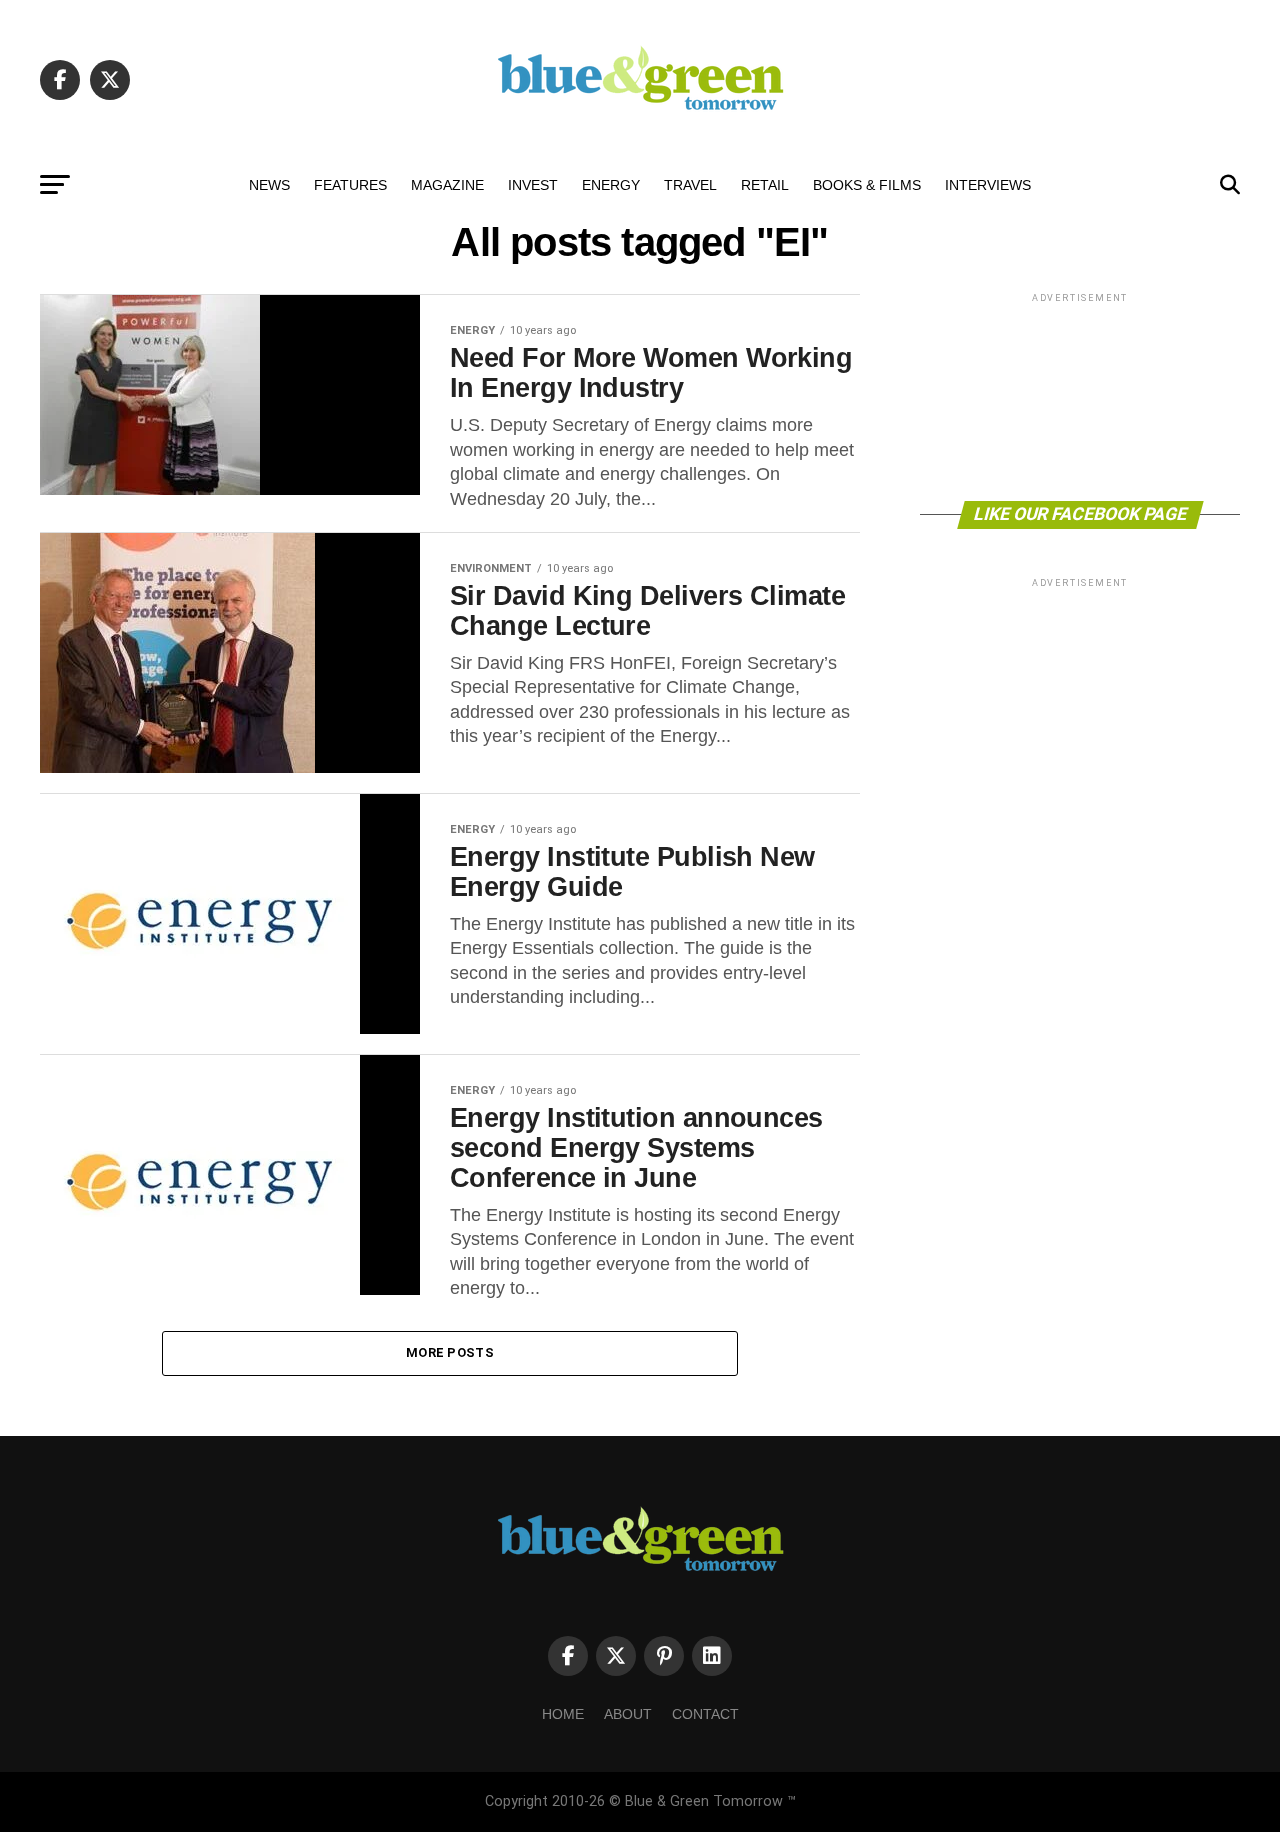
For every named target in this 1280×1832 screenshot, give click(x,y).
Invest (533, 185)
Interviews (988, 185)
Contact (705, 1714)
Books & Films (867, 185)
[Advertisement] (1080, 395)
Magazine (447, 185)
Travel (690, 185)
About (628, 1714)
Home (563, 1714)
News (269, 185)
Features (350, 185)
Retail (765, 185)
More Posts (450, 1352)
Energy (611, 185)
